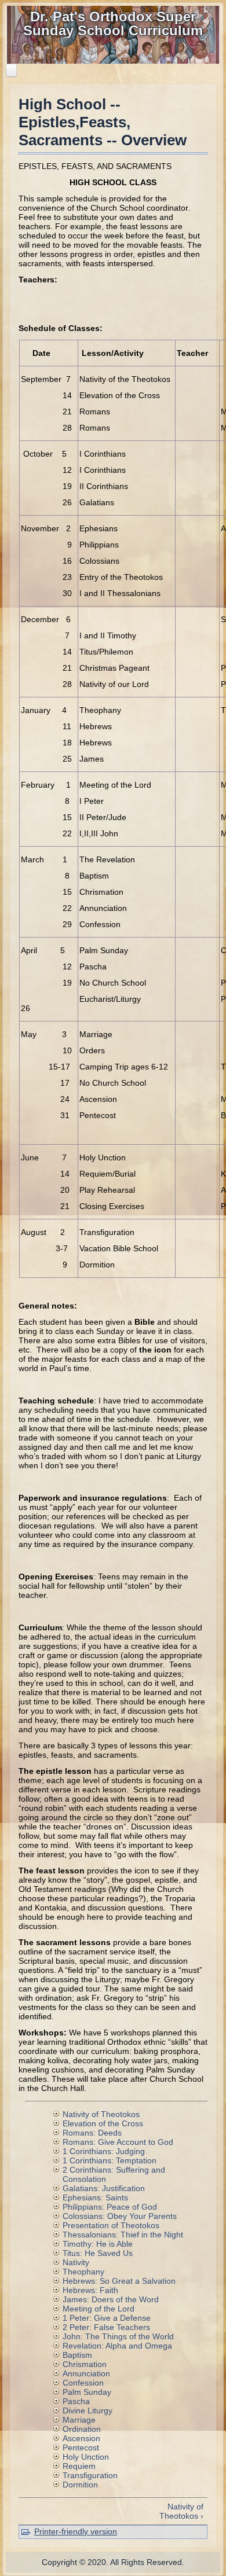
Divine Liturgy (88, 2410)
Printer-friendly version (76, 2531)
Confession (83, 2383)
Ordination (82, 2429)
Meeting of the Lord (99, 2309)
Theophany (83, 2272)
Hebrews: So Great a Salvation (119, 2281)
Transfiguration (90, 2475)
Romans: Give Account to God (118, 2142)
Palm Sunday (87, 2392)
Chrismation (85, 2364)
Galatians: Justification (104, 2188)
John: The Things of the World (118, 2336)
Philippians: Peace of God (110, 2207)
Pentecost (81, 2448)
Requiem (79, 2466)
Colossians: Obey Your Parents (120, 2216)
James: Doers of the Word (111, 2299)
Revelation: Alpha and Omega (117, 2346)
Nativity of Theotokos (101, 2114)
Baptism (77, 2355)
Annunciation (86, 2373)
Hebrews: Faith (90, 2290)
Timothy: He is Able (98, 2244)
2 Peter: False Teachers (106, 2327)
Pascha (76, 2401)
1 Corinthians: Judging (104, 2151)
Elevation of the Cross (103, 2123)
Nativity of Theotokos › (181, 2511)
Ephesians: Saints (95, 2197)
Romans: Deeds (92, 2133)
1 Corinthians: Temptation (110, 2160)
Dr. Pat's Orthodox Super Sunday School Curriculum (113, 23)
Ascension (81, 2438)
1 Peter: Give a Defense (107, 2318)
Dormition (80, 2485)
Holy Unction (86, 2457)
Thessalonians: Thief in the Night (123, 2235)
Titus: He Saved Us (98, 2253)
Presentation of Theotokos (111, 2225)
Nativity (76, 2262)
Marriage (79, 2420)
